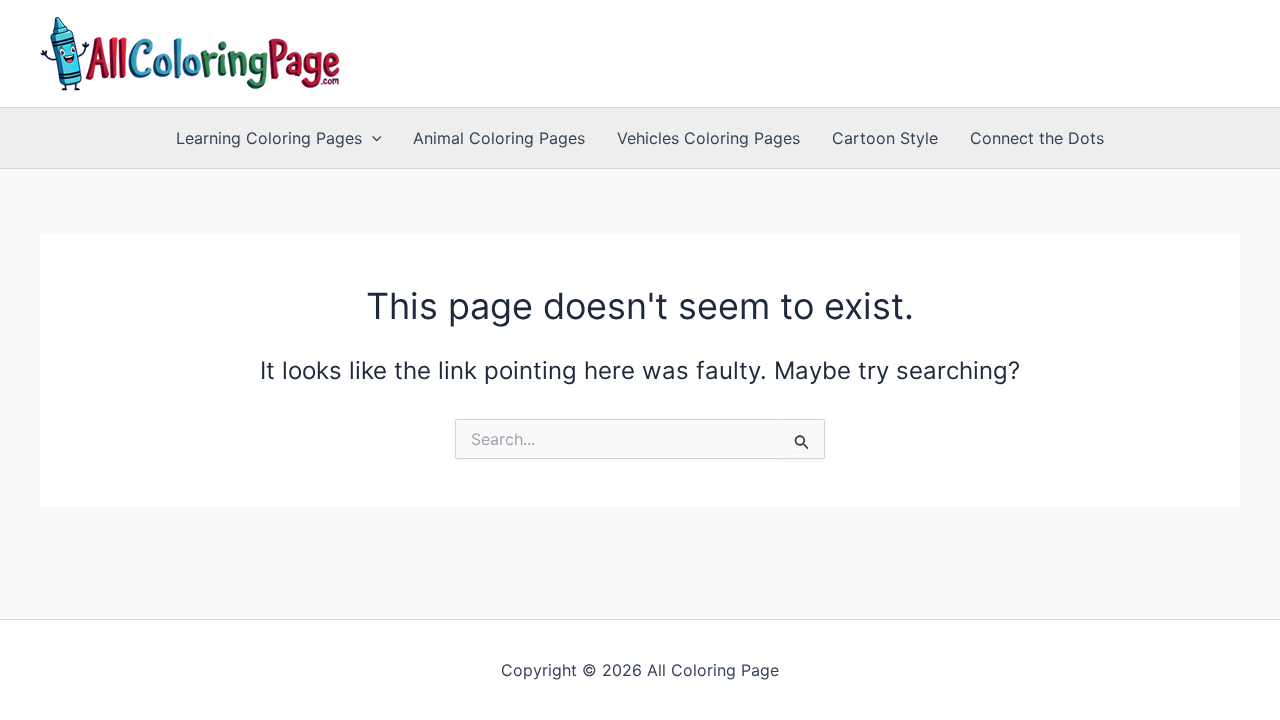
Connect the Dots (1037, 138)
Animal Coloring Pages (499, 138)
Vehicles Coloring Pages (708, 138)
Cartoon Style (885, 138)
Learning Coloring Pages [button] (269, 138)
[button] (372, 138)
